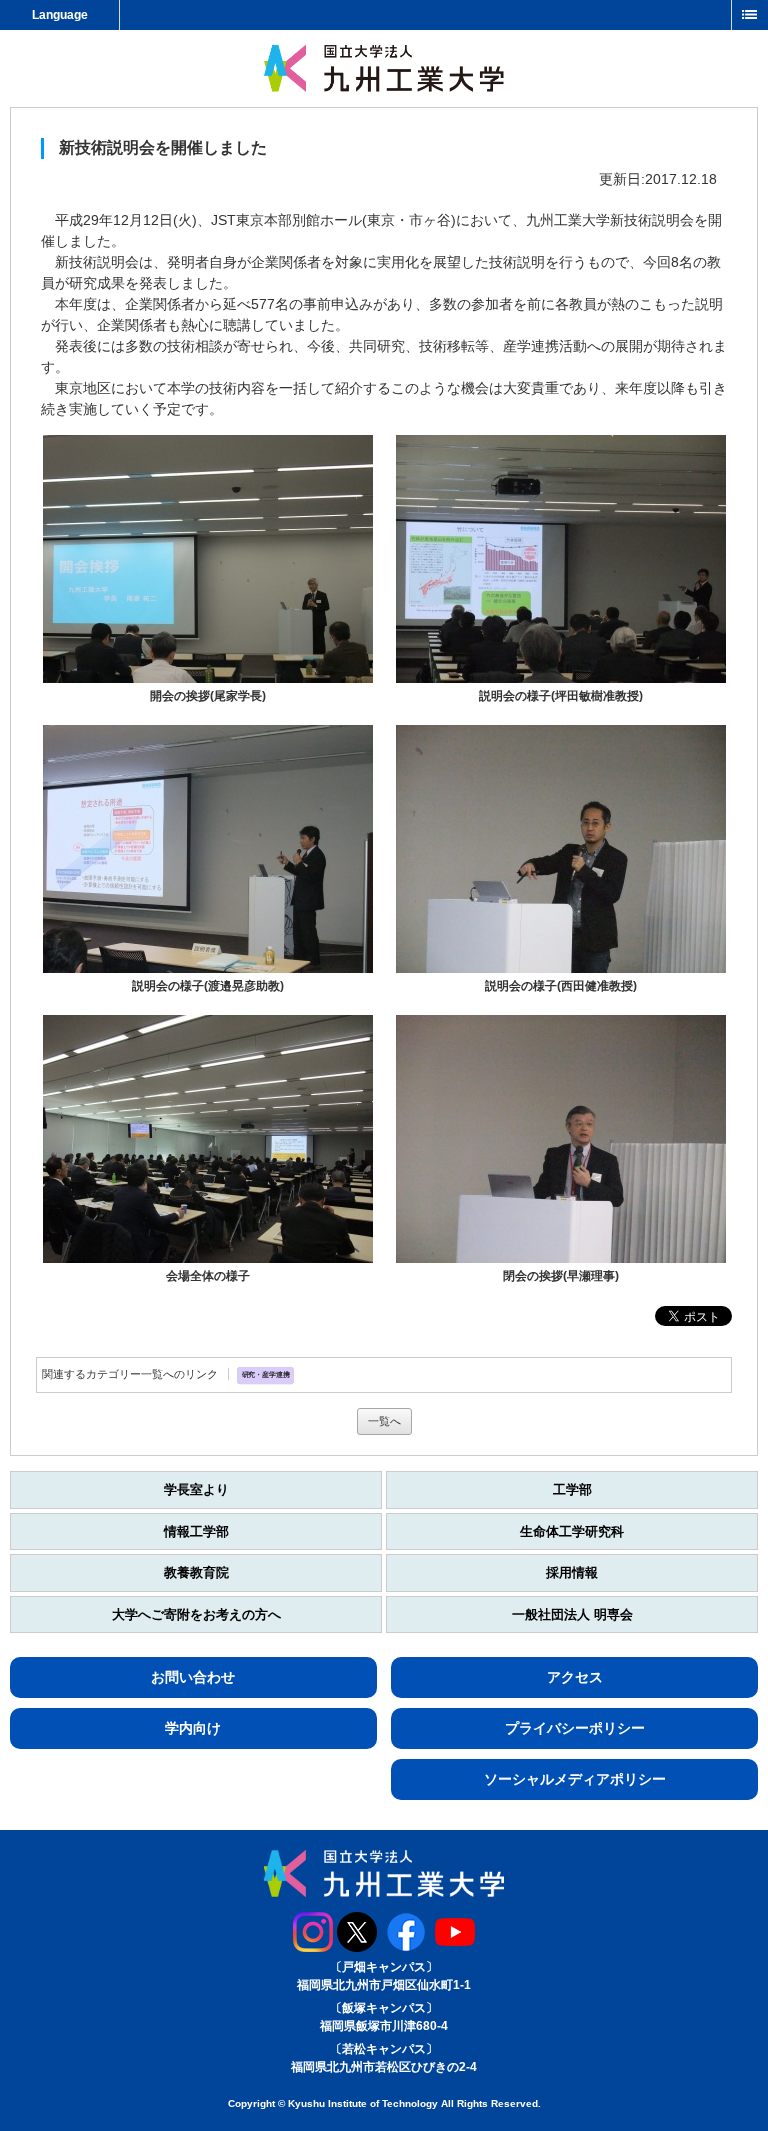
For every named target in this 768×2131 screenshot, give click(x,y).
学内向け (193, 1728)
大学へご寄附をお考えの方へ (196, 1614)
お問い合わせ (193, 1677)
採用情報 (572, 1572)
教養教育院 (196, 1572)
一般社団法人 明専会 (572, 1614)
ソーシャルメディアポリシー (575, 1779)
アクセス (575, 1677)
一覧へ (384, 1421)
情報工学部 (196, 1531)
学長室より (196, 1489)
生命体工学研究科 (572, 1531)
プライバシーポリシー (575, 1728)
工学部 (572, 1489)
